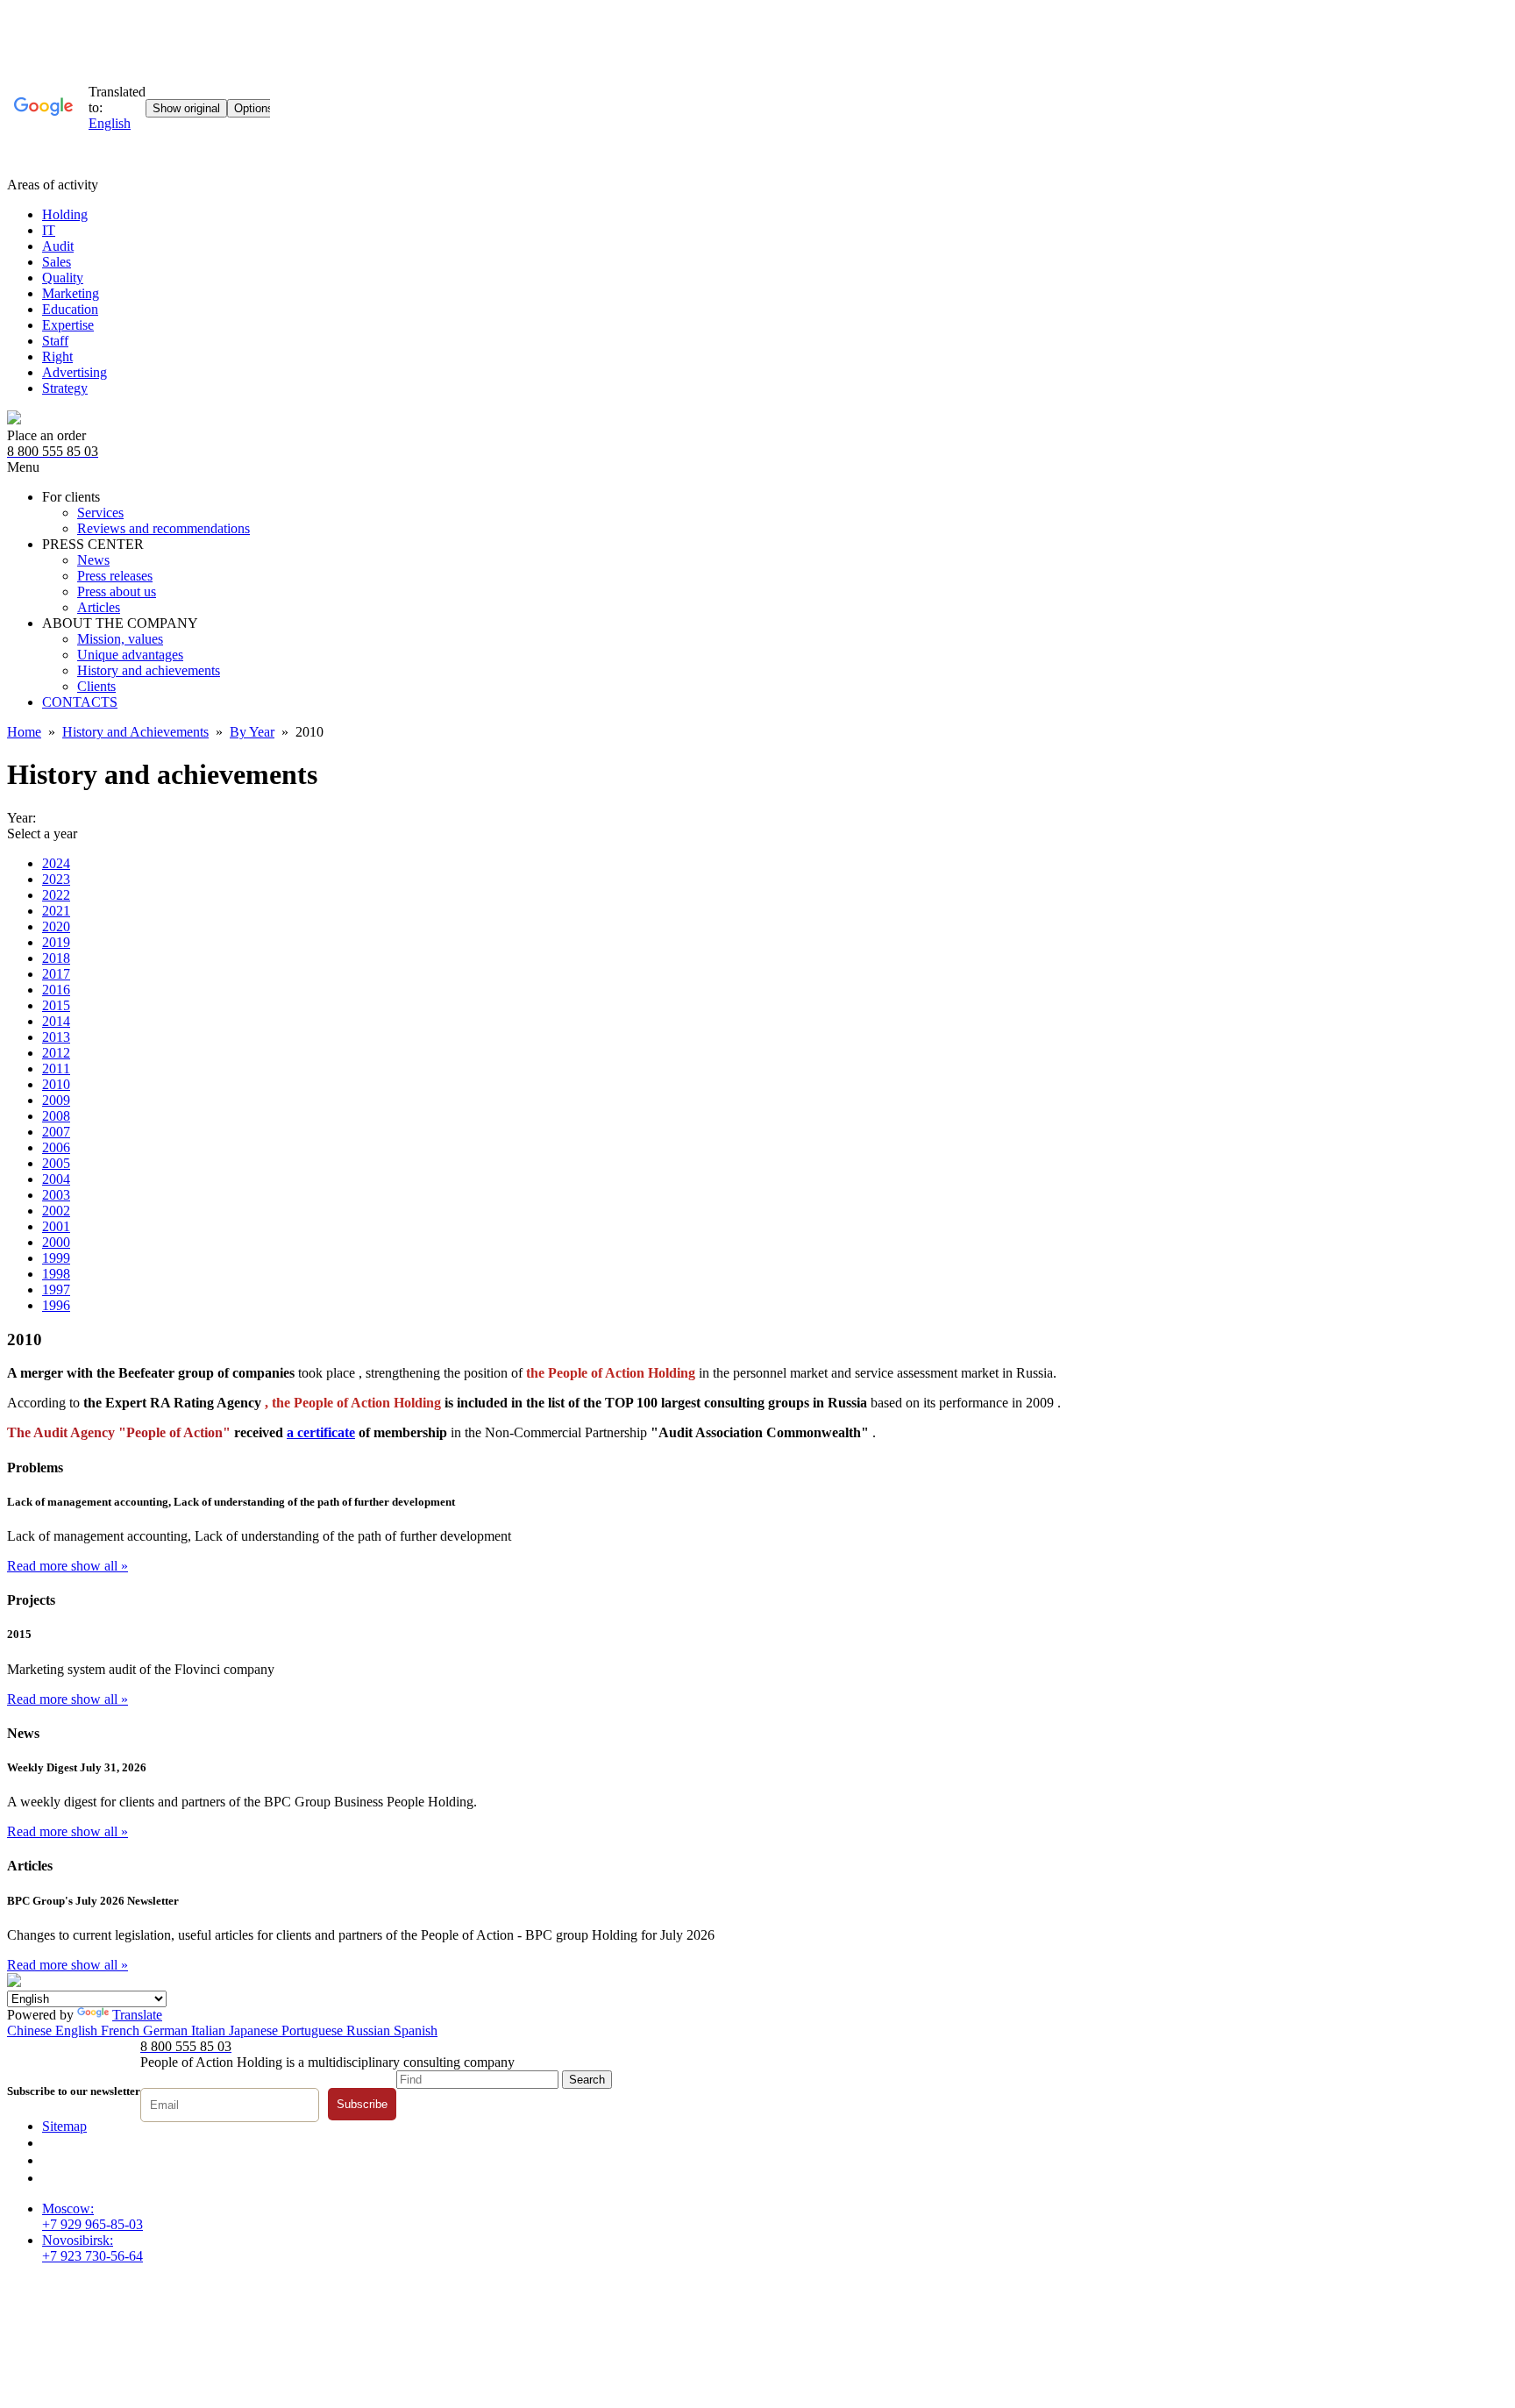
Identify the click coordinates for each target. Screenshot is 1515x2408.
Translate (137, 2015)
